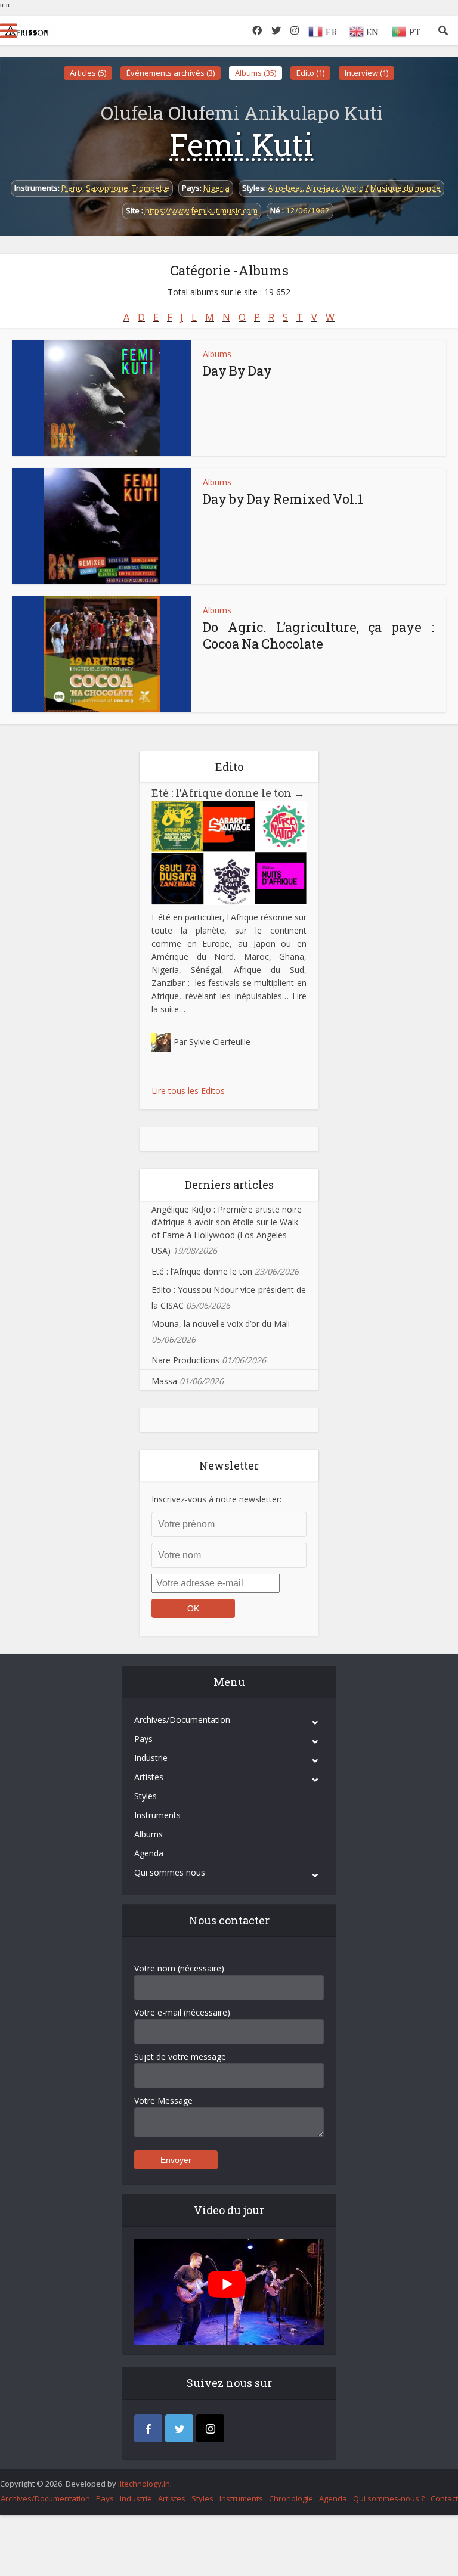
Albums (217, 354)
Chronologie (291, 2498)
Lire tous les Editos (188, 1091)
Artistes (149, 1777)
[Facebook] (148, 2428)
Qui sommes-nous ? (389, 2498)
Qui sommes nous (170, 1872)
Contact (444, 2498)
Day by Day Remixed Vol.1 (283, 499)
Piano (72, 188)
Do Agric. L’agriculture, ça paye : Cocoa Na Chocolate (318, 635)
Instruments (157, 1815)
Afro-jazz (322, 188)
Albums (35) (256, 73)
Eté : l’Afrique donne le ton (228, 793)
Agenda (149, 1853)
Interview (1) (366, 73)
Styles (146, 1796)
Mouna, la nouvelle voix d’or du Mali (221, 1324)
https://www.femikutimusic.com (201, 210)
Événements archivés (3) (171, 73)
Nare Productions (185, 1360)
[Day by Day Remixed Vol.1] (102, 526)
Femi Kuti (242, 144)
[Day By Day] (102, 398)
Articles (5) (88, 73)
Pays (143, 1739)
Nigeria (216, 188)
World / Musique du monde (392, 188)
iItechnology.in (144, 2484)
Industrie (151, 1758)
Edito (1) (310, 73)
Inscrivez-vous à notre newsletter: (216, 1499)
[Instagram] (210, 2428)
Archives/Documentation (182, 1720)
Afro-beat (285, 188)
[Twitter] (179, 2428)
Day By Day (237, 371)
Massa (164, 1381)
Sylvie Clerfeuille (220, 1042)
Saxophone (107, 188)
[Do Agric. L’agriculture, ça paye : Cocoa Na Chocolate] (102, 654)
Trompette (151, 188)
